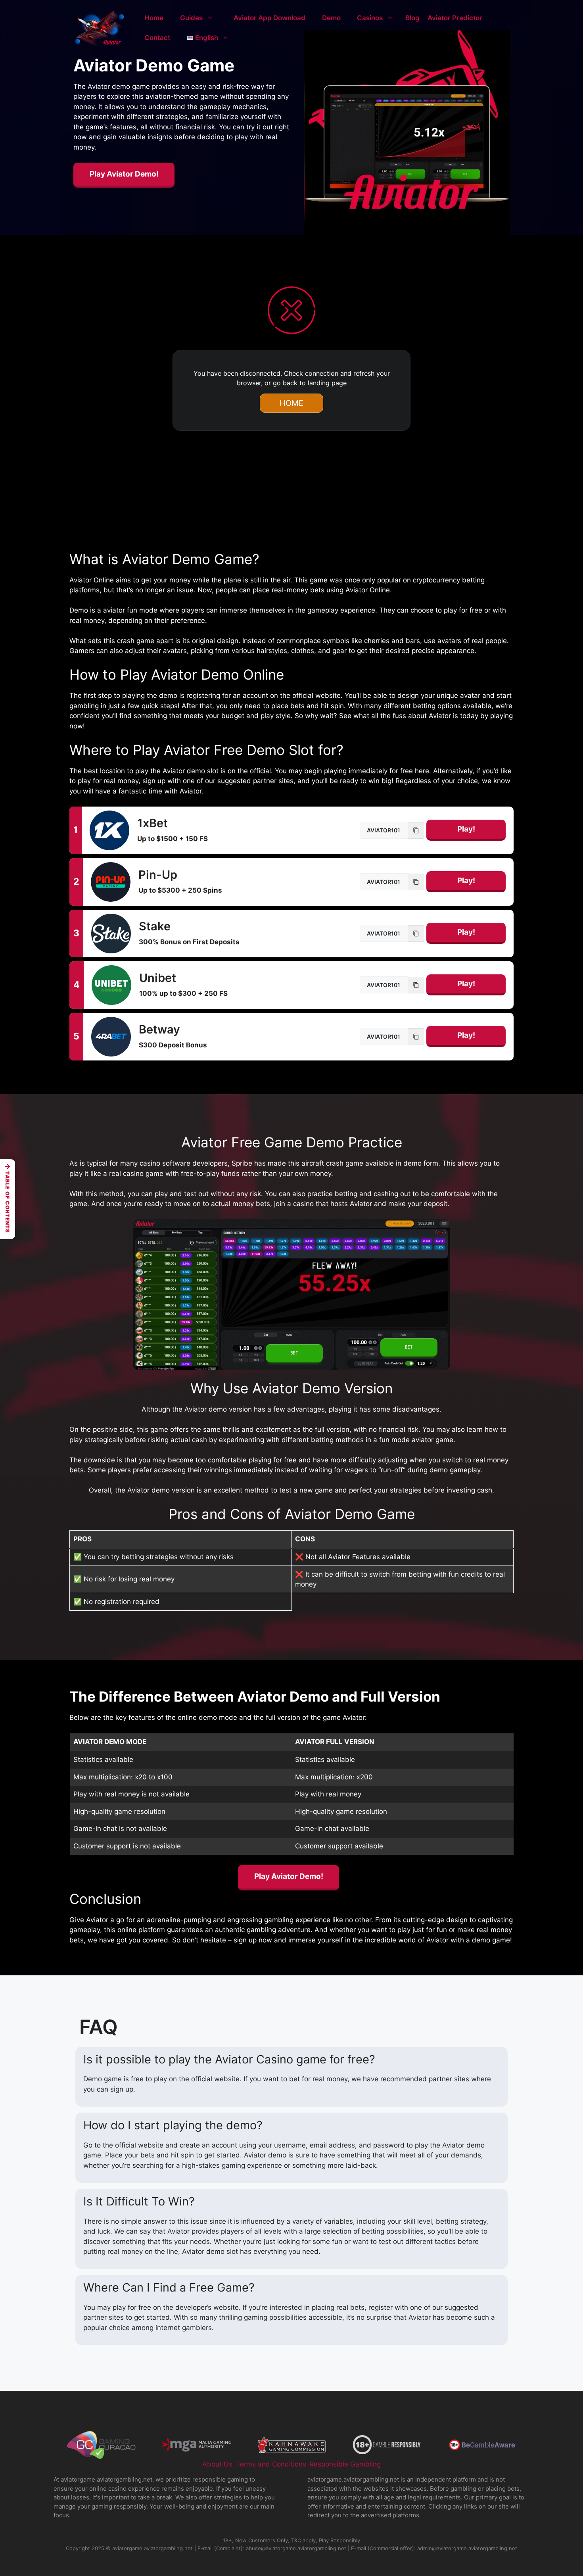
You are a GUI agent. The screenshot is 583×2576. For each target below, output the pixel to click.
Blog (412, 18)
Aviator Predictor (455, 18)
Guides (191, 18)
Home (154, 18)
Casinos (370, 18)
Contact (157, 38)
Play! (466, 829)
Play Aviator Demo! (124, 174)
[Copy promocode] (416, 830)
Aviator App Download (269, 18)
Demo (331, 18)
